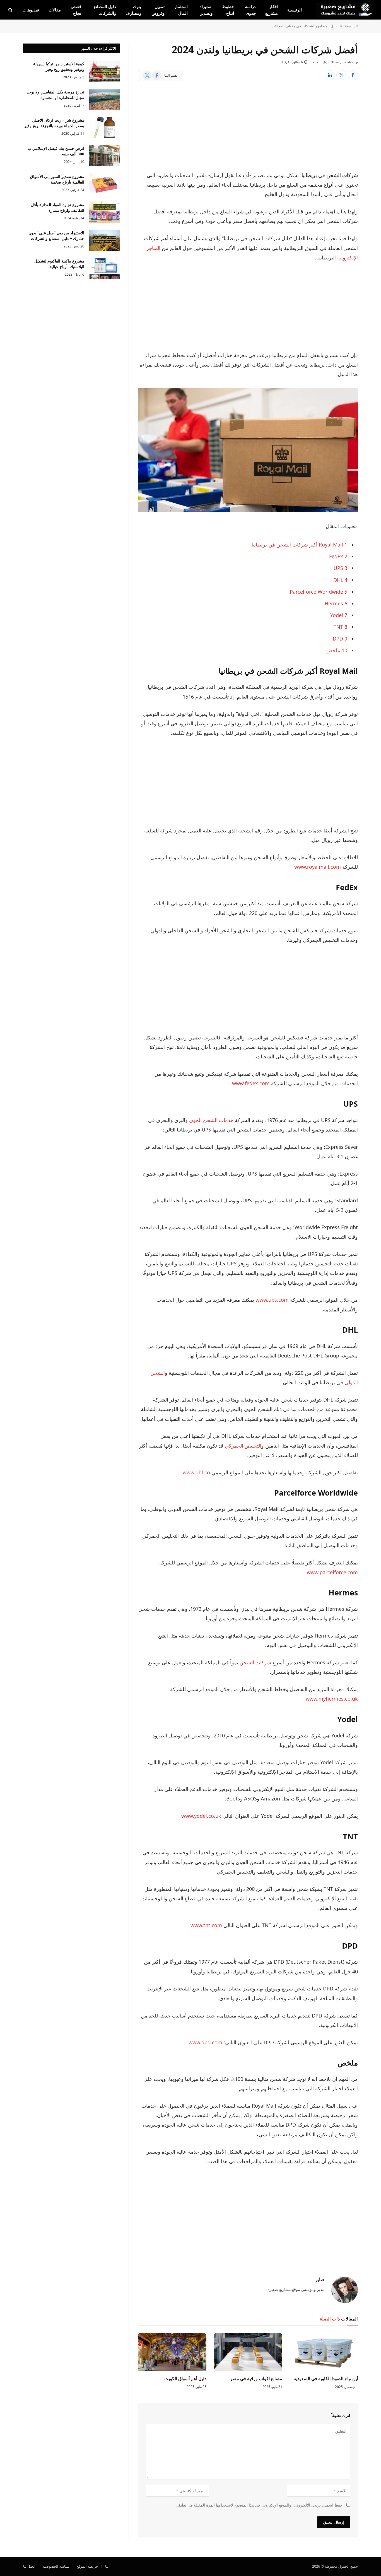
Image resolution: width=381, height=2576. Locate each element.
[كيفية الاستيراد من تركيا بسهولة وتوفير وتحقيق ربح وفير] (105, 71)
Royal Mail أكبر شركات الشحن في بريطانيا (299, 545)
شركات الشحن (255, 1662)
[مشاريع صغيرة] (344, 10)
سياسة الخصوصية (56, 2566)
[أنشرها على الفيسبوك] (353, 75)
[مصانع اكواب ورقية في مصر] (248, 2352)
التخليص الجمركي (243, 1446)
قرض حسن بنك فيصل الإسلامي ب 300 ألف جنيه (56, 151)
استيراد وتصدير (206, 10)
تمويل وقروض (158, 10)
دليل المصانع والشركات (105, 10)
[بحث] (11, 10)
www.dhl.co (196, 1472)
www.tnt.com (206, 1925)
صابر (343, 62)
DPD (340, 639)
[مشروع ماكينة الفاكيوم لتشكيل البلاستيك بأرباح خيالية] (105, 268)
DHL (340, 580)
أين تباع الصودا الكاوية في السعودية (326, 2379)
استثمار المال (181, 10)
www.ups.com (272, 1300)
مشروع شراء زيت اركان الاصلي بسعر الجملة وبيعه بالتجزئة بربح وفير (54, 123)
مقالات (55, 10)
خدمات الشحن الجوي (211, 1120)
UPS (340, 568)
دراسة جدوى (250, 10)
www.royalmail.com (318, 867)
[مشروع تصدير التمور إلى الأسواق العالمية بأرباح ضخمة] (105, 184)
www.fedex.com (251, 1083)
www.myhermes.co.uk (332, 1699)
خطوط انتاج (228, 10)
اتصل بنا (29, 2566)
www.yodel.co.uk (201, 1816)
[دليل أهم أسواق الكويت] (172, 2352)
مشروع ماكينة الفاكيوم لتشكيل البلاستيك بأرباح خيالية (59, 264)
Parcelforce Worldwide (319, 592)
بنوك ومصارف (133, 10)
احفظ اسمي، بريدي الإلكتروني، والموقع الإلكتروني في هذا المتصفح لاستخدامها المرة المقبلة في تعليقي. (259, 2505)
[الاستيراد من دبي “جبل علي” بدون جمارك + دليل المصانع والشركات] (105, 240)
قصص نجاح (76, 10)
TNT (340, 627)
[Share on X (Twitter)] (341, 75)
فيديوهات (31, 10)
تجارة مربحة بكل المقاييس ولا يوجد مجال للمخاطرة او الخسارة (56, 95)
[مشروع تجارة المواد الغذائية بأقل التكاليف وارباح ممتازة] (105, 212)
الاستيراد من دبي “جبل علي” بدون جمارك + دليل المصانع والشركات (56, 236)
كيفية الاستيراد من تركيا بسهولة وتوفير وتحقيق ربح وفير (59, 67)
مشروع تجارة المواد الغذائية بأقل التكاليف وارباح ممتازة (58, 207)
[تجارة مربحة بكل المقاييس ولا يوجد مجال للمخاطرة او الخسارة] (105, 99)
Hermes (336, 603)
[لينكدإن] (330, 75)
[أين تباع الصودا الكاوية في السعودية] (324, 2352)
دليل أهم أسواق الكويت (185, 2379)
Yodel (339, 615)
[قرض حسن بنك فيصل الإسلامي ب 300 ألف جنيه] (105, 156)
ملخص (337, 650)
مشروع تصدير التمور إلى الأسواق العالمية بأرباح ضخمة (57, 179)
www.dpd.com (205, 2042)
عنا (107, 2566)
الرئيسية (295, 10)
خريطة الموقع (87, 2566)
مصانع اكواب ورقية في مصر (256, 2379)
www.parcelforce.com (332, 1572)
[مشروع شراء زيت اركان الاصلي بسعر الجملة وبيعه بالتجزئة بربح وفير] (105, 127)
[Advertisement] (248, 129)
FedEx (338, 556)
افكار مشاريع (272, 10)
